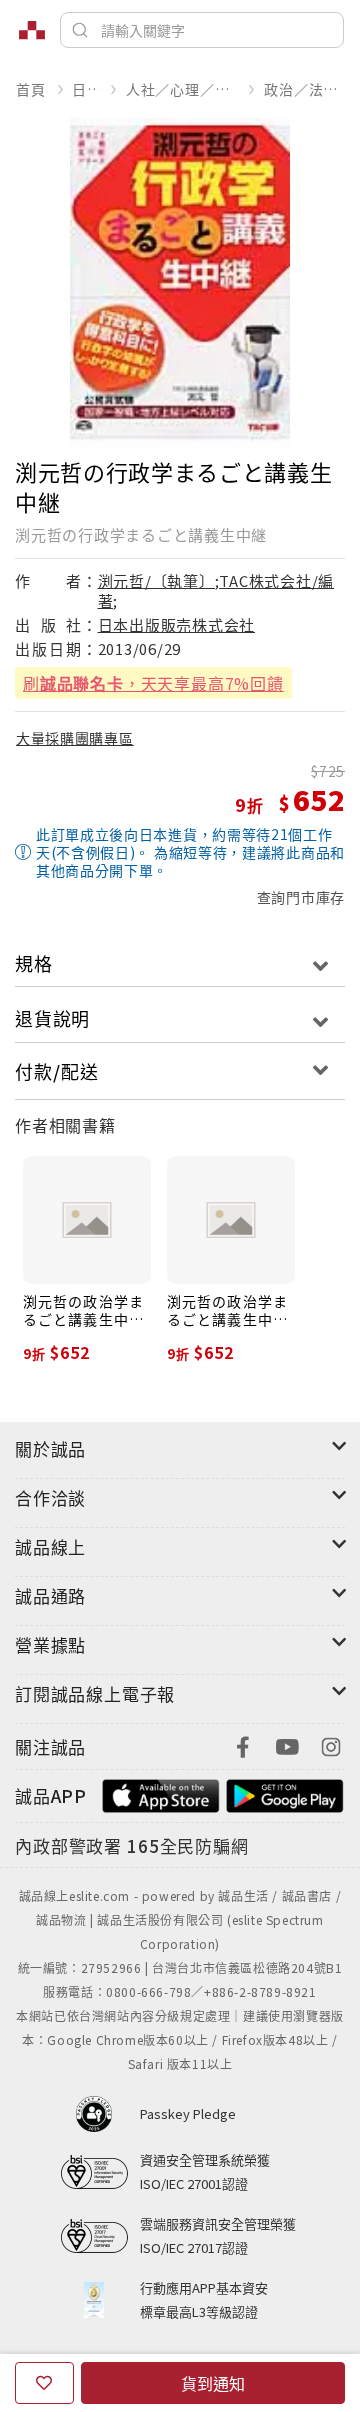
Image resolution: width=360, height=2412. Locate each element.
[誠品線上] (32, 30)
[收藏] (44, 2383)
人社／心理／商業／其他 (182, 89)
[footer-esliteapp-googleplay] (285, 1793)
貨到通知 (213, 2383)
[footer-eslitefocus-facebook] (243, 1744)
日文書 (85, 89)
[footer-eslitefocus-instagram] (331, 1744)
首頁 (31, 89)
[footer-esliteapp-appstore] (161, 1793)
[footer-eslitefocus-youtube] (287, 1744)
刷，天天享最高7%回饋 (153, 683)
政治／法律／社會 (304, 89)
